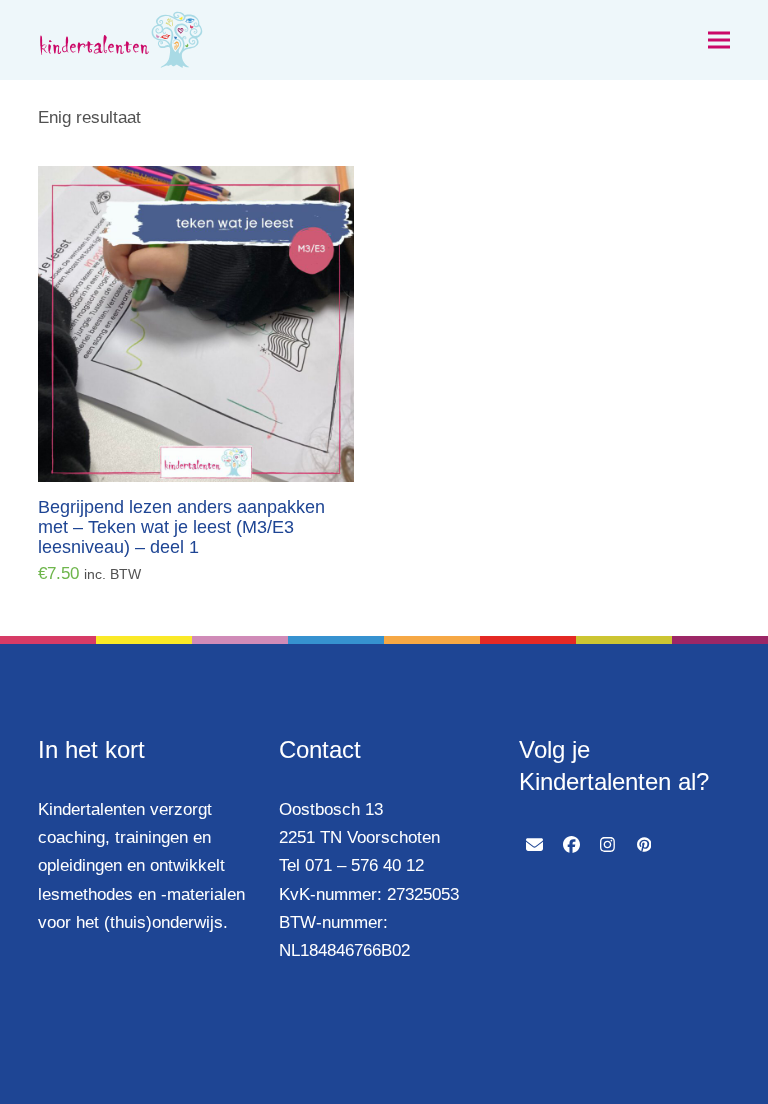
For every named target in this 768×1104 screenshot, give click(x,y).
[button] (719, 40)
